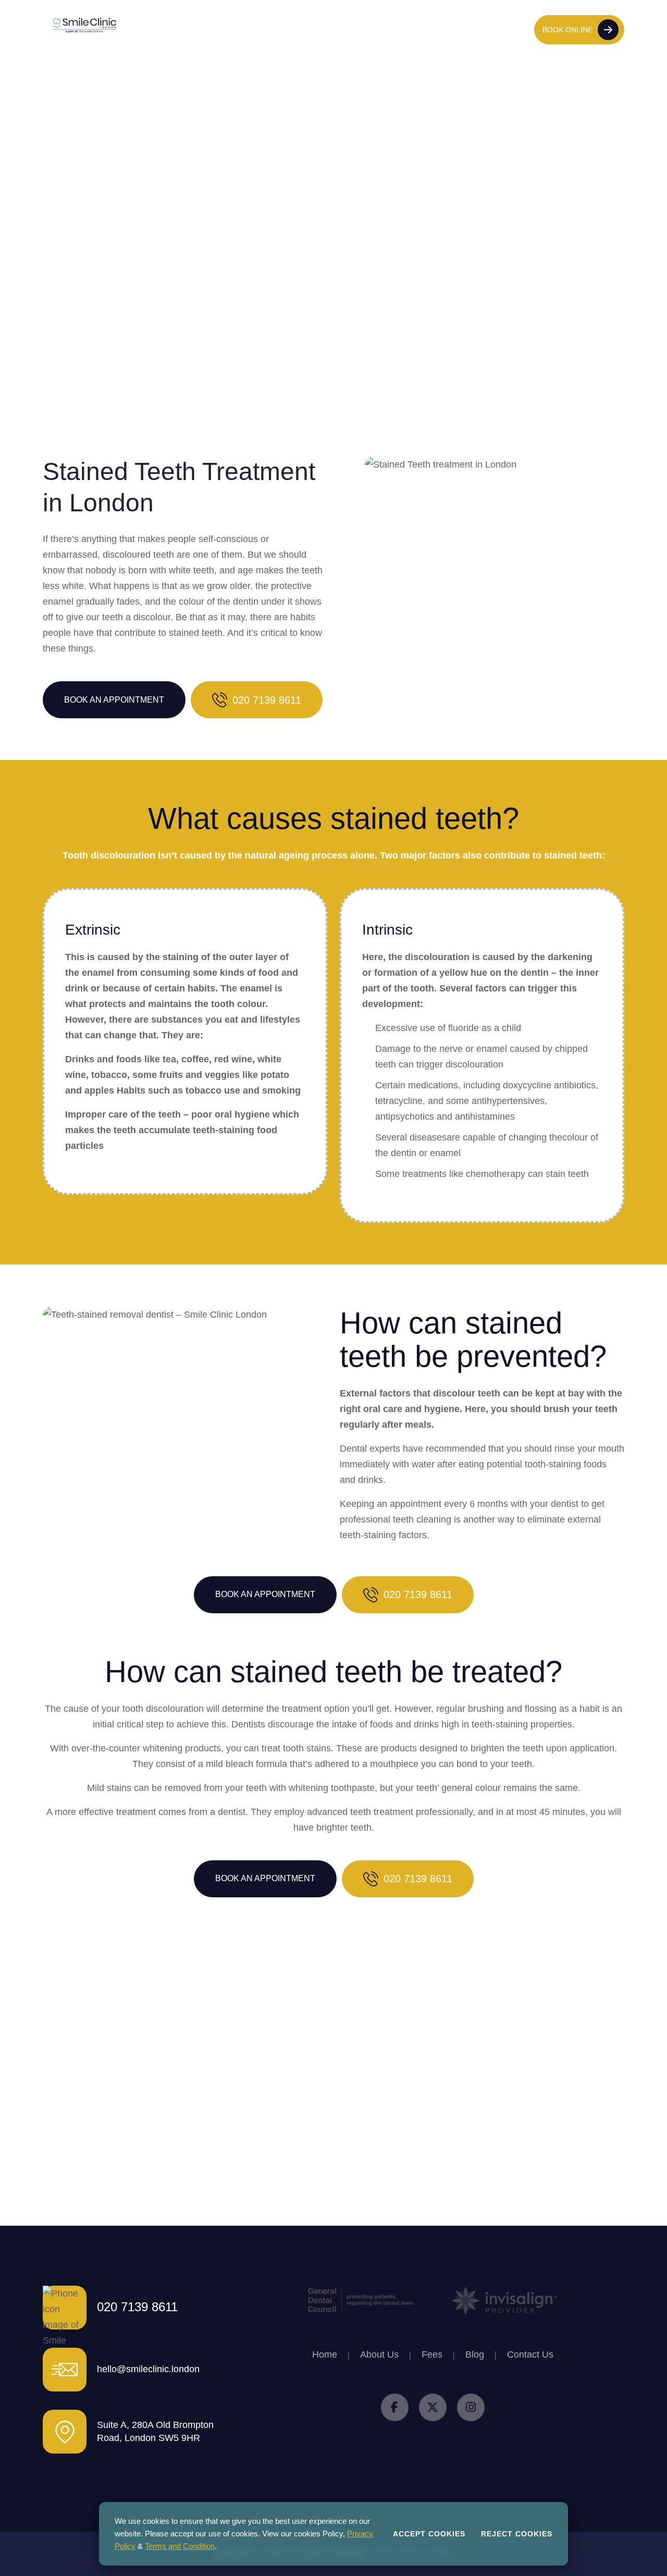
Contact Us (430, 29)
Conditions (323, 29)
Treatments (272, 29)
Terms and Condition (180, 2546)
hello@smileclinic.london (148, 2369)
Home (196, 29)
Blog (396, 29)
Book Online (567, 30)
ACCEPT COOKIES (429, 2534)
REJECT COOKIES (517, 2534)
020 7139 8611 (502, 29)
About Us (230, 29)
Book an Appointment (114, 700)
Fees (365, 29)
